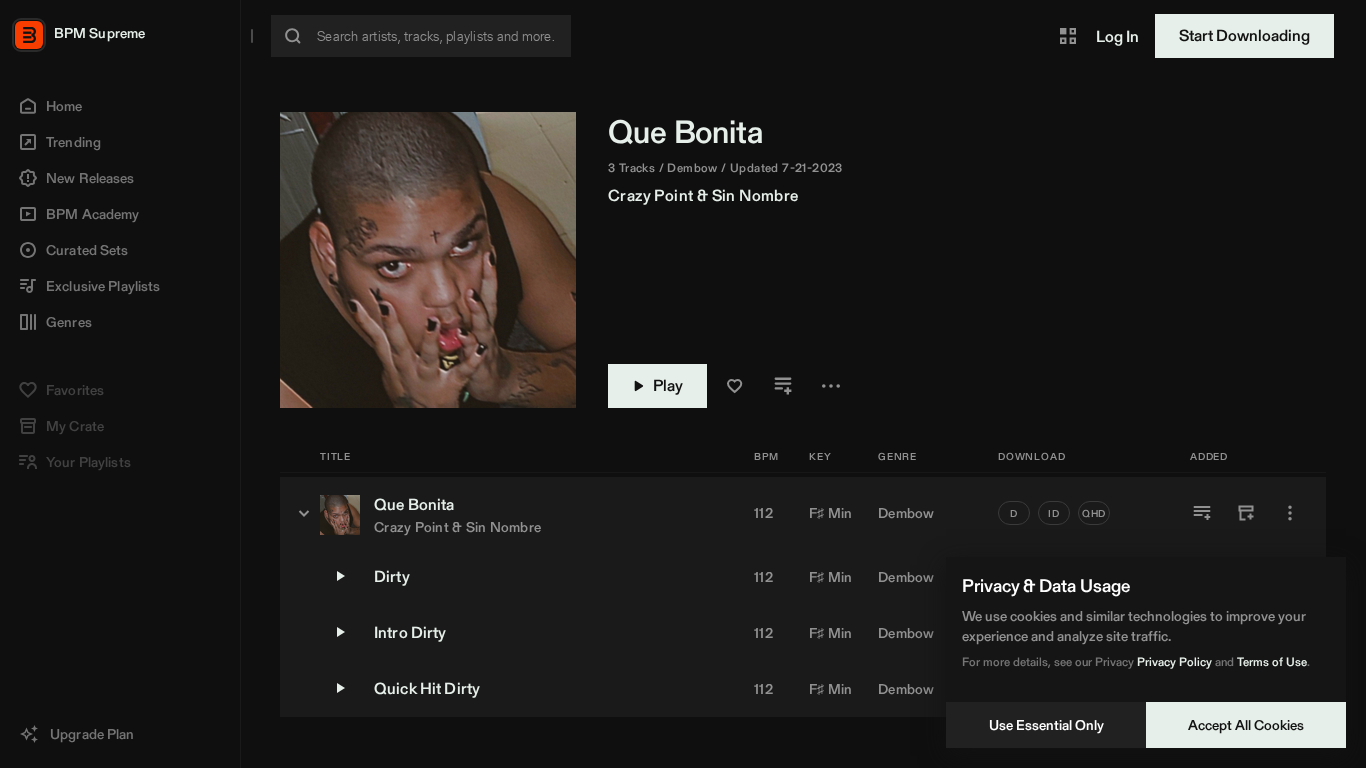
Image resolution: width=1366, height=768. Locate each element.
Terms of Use (1272, 661)
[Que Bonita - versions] (304, 513)
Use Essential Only (1046, 725)
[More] (1290, 513)
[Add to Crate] (1246, 513)
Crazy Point (650, 195)
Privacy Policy (1174, 661)
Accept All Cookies (1246, 725)
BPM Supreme (99, 33)
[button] (1068, 36)
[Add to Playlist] (1202, 513)
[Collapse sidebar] (252, 36)
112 (763, 513)
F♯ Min (831, 513)
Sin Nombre (755, 195)
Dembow (906, 513)
